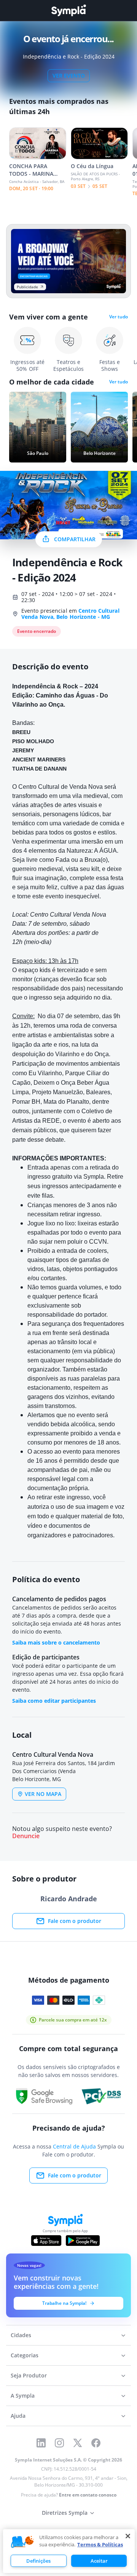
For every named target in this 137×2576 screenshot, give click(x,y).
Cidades (21, 2335)
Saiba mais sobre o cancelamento (56, 1642)
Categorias (25, 2355)
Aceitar (99, 2561)
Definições (38, 2561)
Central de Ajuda (74, 2146)
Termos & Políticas (100, 2544)
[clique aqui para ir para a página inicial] (68, 10)
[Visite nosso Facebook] (96, 2443)
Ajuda (18, 2416)
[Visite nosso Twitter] (78, 2443)
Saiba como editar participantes (54, 1701)
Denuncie (26, 1836)
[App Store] (46, 2241)
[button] (22, 2542)
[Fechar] (128, 2536)
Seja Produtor (29, 2375)
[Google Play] (83, 2241)
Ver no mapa (43, 1794)
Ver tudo (119, 317)
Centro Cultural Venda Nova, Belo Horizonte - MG (70, 614)
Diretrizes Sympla (65, 2513)
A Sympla (23, 2396)
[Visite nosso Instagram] (59, 2443)
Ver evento (69, 75)
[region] (69, 2551)
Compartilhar (75, 539)
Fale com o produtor (75, 1921)
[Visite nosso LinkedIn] (41, 2443)
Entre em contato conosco (88, 2495)
